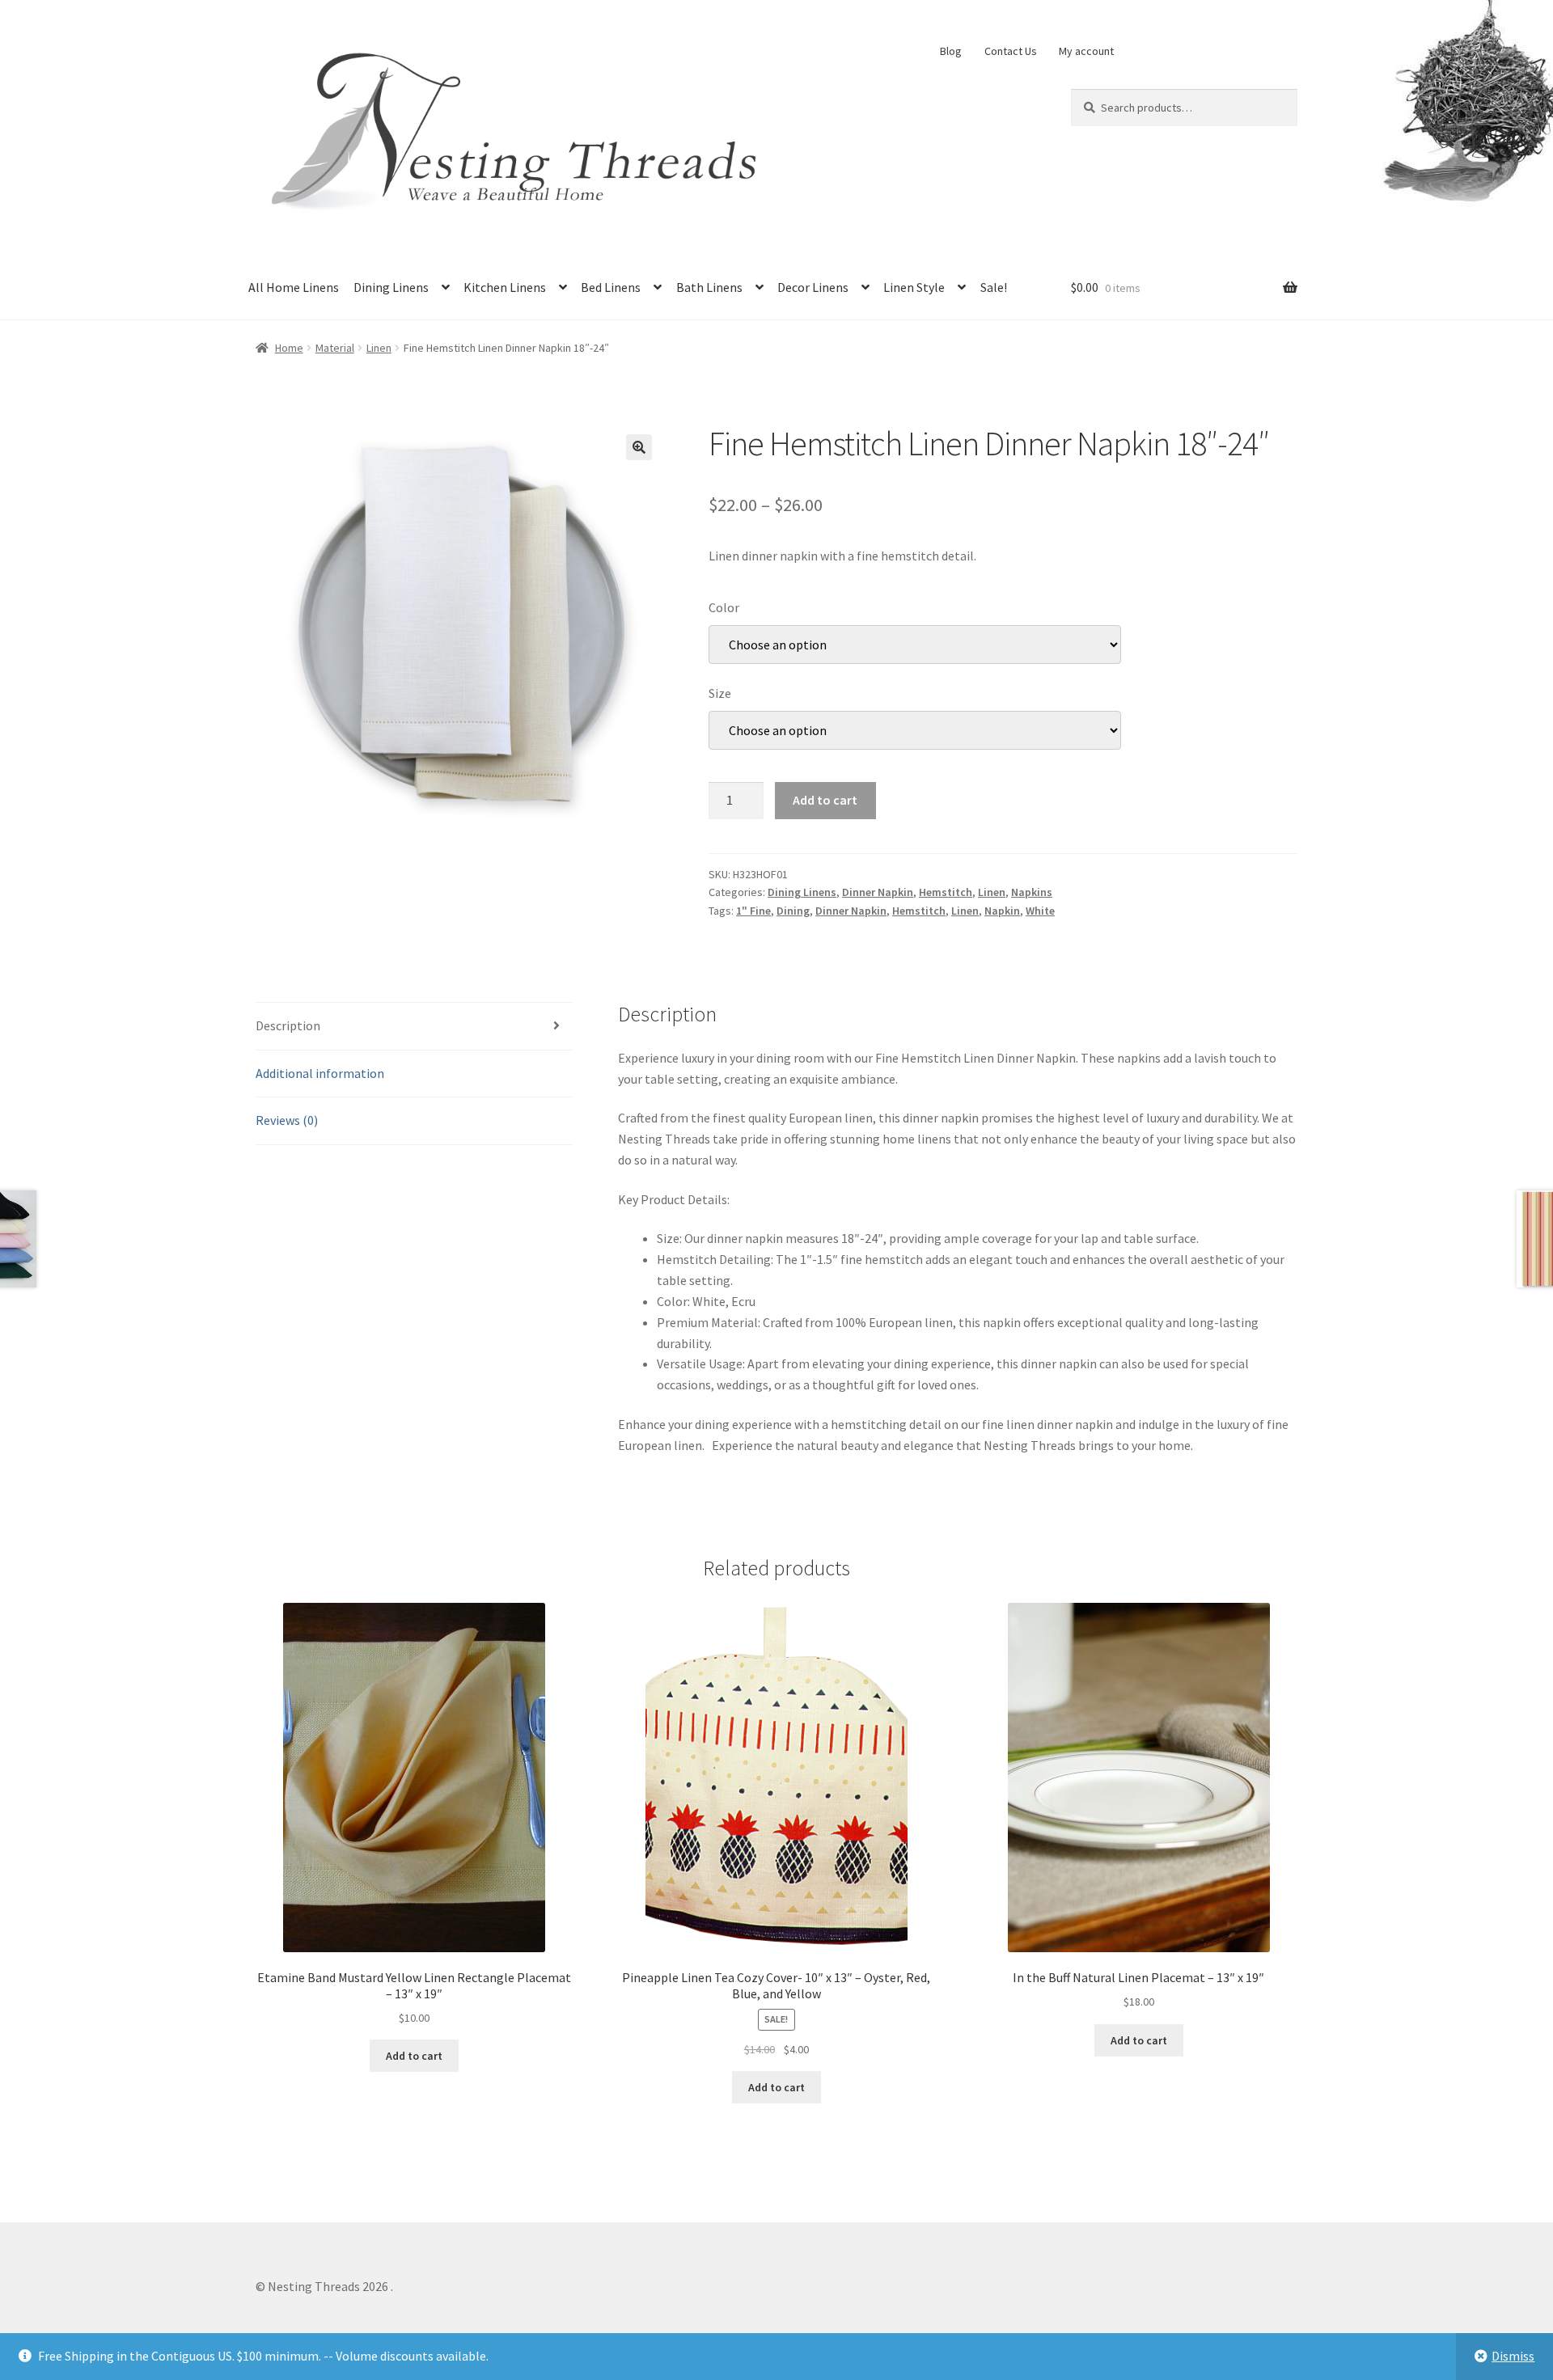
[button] (639, 447)
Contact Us (1011, 51)
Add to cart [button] (414, 2056)
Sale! (994, 287)
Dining (793, 911)
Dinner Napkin (878, 892)
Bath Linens (709, 287)
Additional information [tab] (320, 1073)
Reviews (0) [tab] (287, 1120)
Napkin (1002, 911)
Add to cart (825, 800)
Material (335, 348)
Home (289, 348)
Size (720, 693)
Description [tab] (288, 1025)
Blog (951, 51)
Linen (379, 348)
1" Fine (753, 911)
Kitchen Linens (505, 287)
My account (1086, 51)
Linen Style (914, 287)
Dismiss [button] (1513, 2356)
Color (724, 607)
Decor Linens (813, 287)
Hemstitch (946, 892)
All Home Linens (294, 287)
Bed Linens (611, 287)
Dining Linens (391, 287)
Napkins (1032, 892)
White (1040, 911)
